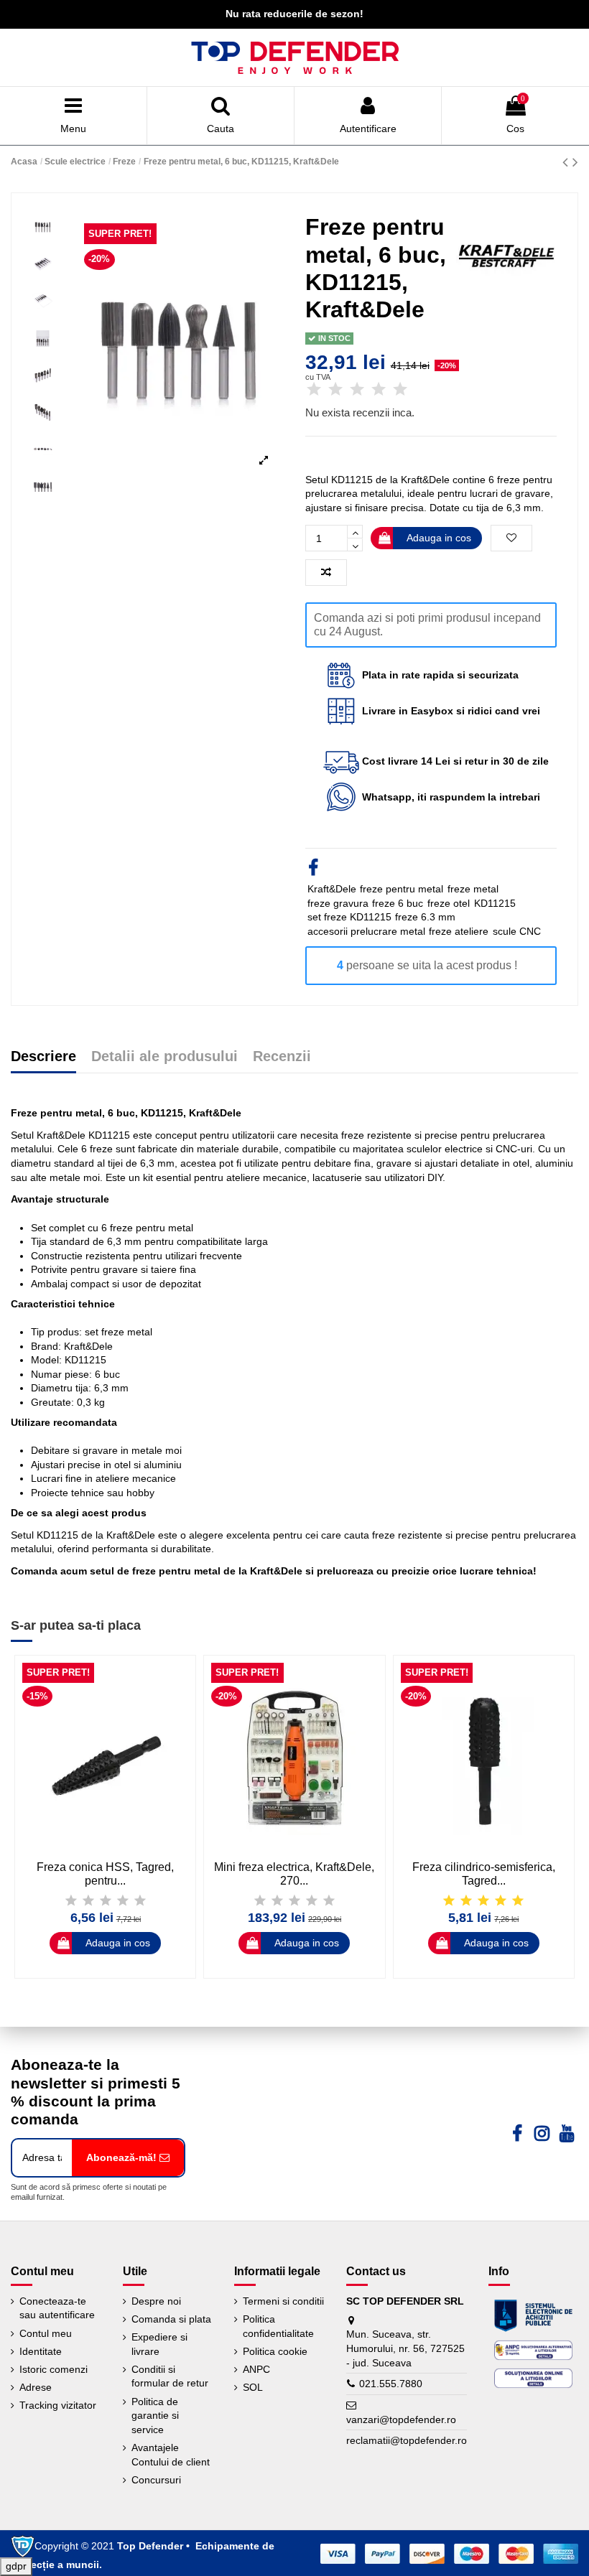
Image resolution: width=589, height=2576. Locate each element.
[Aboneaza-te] (128, 2158)
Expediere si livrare (159, 2344)
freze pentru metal (402, 889)
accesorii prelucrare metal (366, 931)
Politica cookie (275, 2351)
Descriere (43, 1057)
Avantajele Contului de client (171, 2455)
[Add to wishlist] (511, 538)
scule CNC (517, 931)
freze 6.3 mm (425, 917)
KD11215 (495, 903)
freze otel (449, 903)
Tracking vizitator (58, 2405)
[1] (314, 390)
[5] (400, 390)
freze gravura (338, 903)
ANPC (256, 2369)
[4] (379, 390)
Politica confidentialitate (278, 2326)
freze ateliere (459, 931)
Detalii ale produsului (164, 1057)
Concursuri (156, 2480)
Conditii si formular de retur (170, 2376)
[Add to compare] (326, 573)
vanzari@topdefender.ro (401, 2419)
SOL (253, 2387)
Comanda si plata (171, 2319)
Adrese (36, 2387)
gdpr (16, 2566)
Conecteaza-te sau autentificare (57, 2308)
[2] (335, 390)
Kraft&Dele (332, 889)
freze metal (473, 889)
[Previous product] (567, 162)
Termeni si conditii (283, 2301)
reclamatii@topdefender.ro (407, 2440)
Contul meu (46, 2333)
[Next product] (575, 162)
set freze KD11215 (349, 917)
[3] (357, 390)
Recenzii (282, 1057)
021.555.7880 (391, 2384)
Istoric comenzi (54, 2369)
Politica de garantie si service (155, 2416)
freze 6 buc (398, 903)
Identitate (41, 2351)
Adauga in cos (439, 538)
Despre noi (156, 2301)
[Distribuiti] (313, 870)
